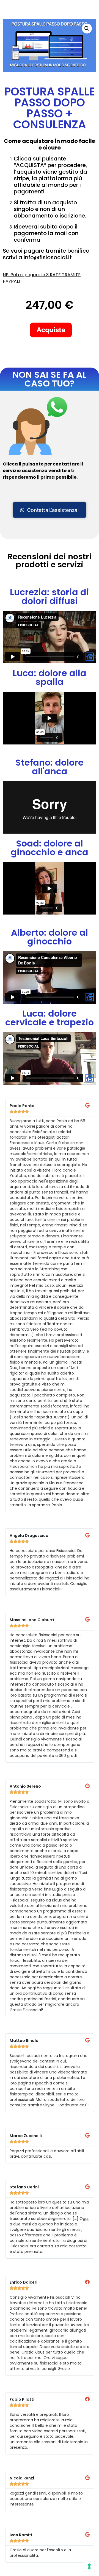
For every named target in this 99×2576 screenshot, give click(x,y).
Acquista (51, 330)
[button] (87, 29)
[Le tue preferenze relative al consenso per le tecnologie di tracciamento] (89, 2566)
